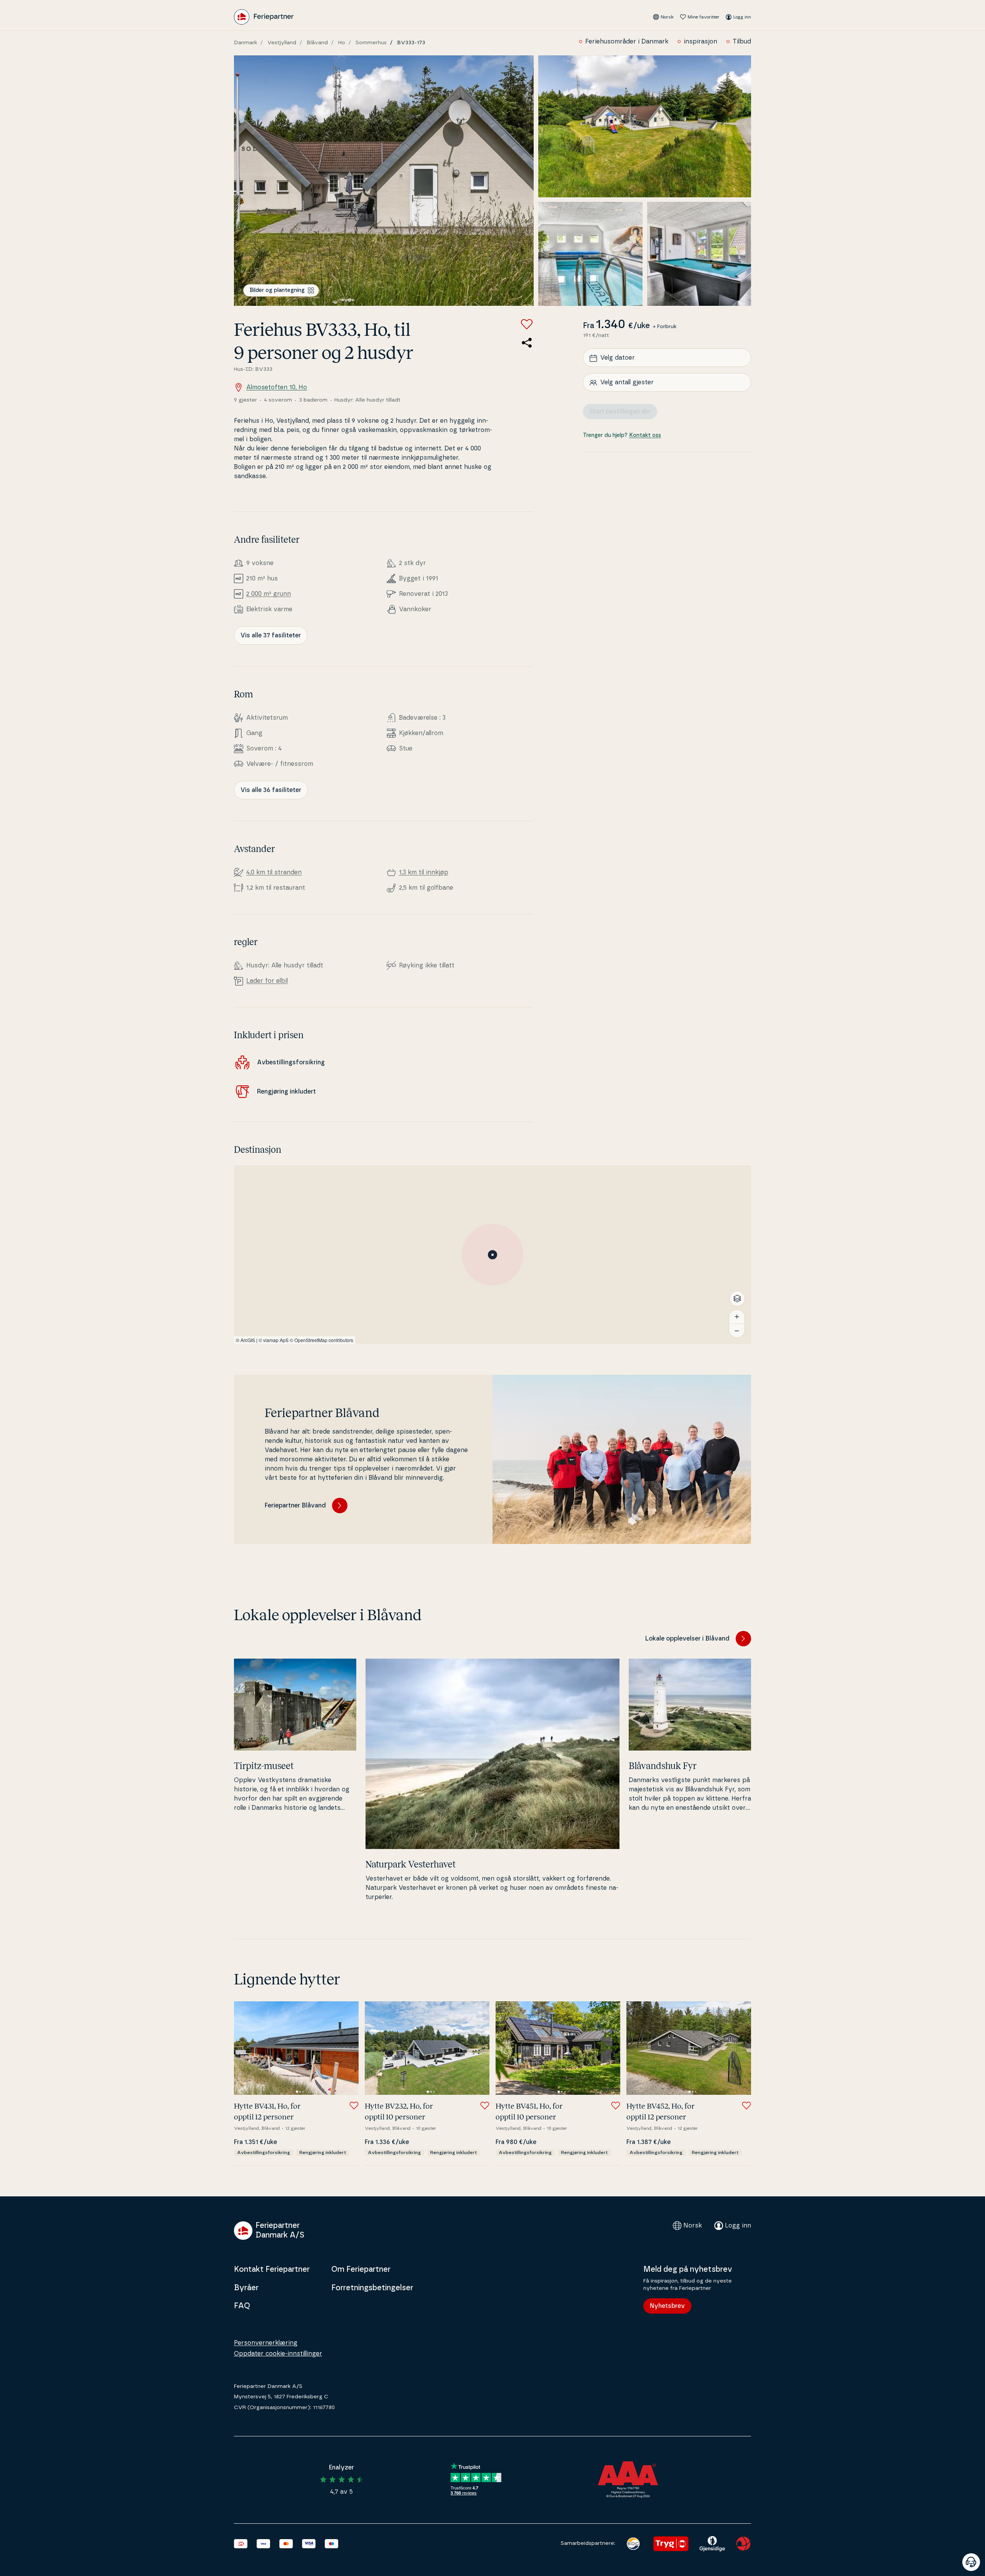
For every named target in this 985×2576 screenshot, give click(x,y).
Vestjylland (282, 43)
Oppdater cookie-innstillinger (278, 2354)
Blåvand (317, 43)
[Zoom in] (737, 1317)
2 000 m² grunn (269, 594)
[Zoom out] (737, 1331)
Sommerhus (371, 43)
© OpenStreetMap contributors (321, 1340)
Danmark (245, 43)
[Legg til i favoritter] (527, 324)
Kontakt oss (645, 436)
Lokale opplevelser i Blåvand (687, 1639)
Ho (342, 43)
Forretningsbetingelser (372, 2288)
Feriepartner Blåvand (295, 1506)
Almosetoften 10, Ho (277, 387)
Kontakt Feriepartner (272, 2269)
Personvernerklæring (266, 2343)
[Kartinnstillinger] (737, 1299)
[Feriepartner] (264, 17)
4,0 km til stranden (274, 872)
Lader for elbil (267, 981)
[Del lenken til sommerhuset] (527, 343)
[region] (492, 1255)
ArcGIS (248, 1340)
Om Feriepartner (361, 2269)
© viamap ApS (274, 1340)
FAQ (242, 2306)
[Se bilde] (384, 181)
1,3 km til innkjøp (424, 872)
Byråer (246, 2288)
